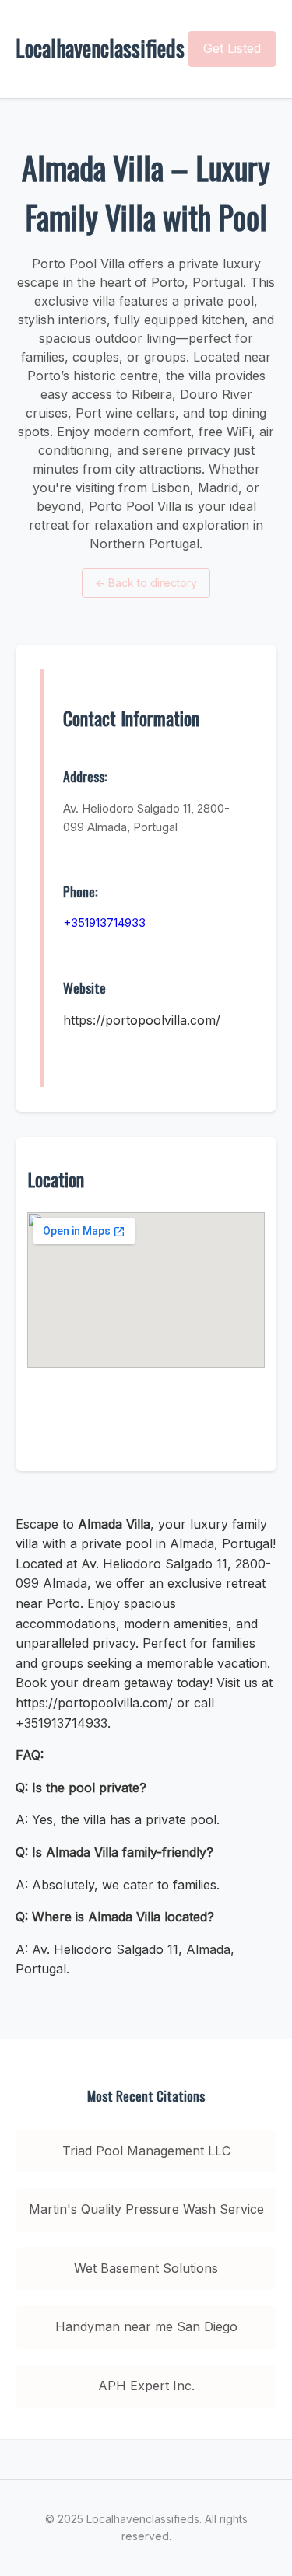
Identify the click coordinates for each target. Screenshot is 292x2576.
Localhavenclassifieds (100, 48)
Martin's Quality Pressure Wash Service (146, 2209)
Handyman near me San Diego (146, 2326)
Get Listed (232, 48)
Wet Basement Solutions (146, 2268)
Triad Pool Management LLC (146, 2151)
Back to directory (146, 583)
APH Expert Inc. (146, 2386)
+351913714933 (104, 923)
